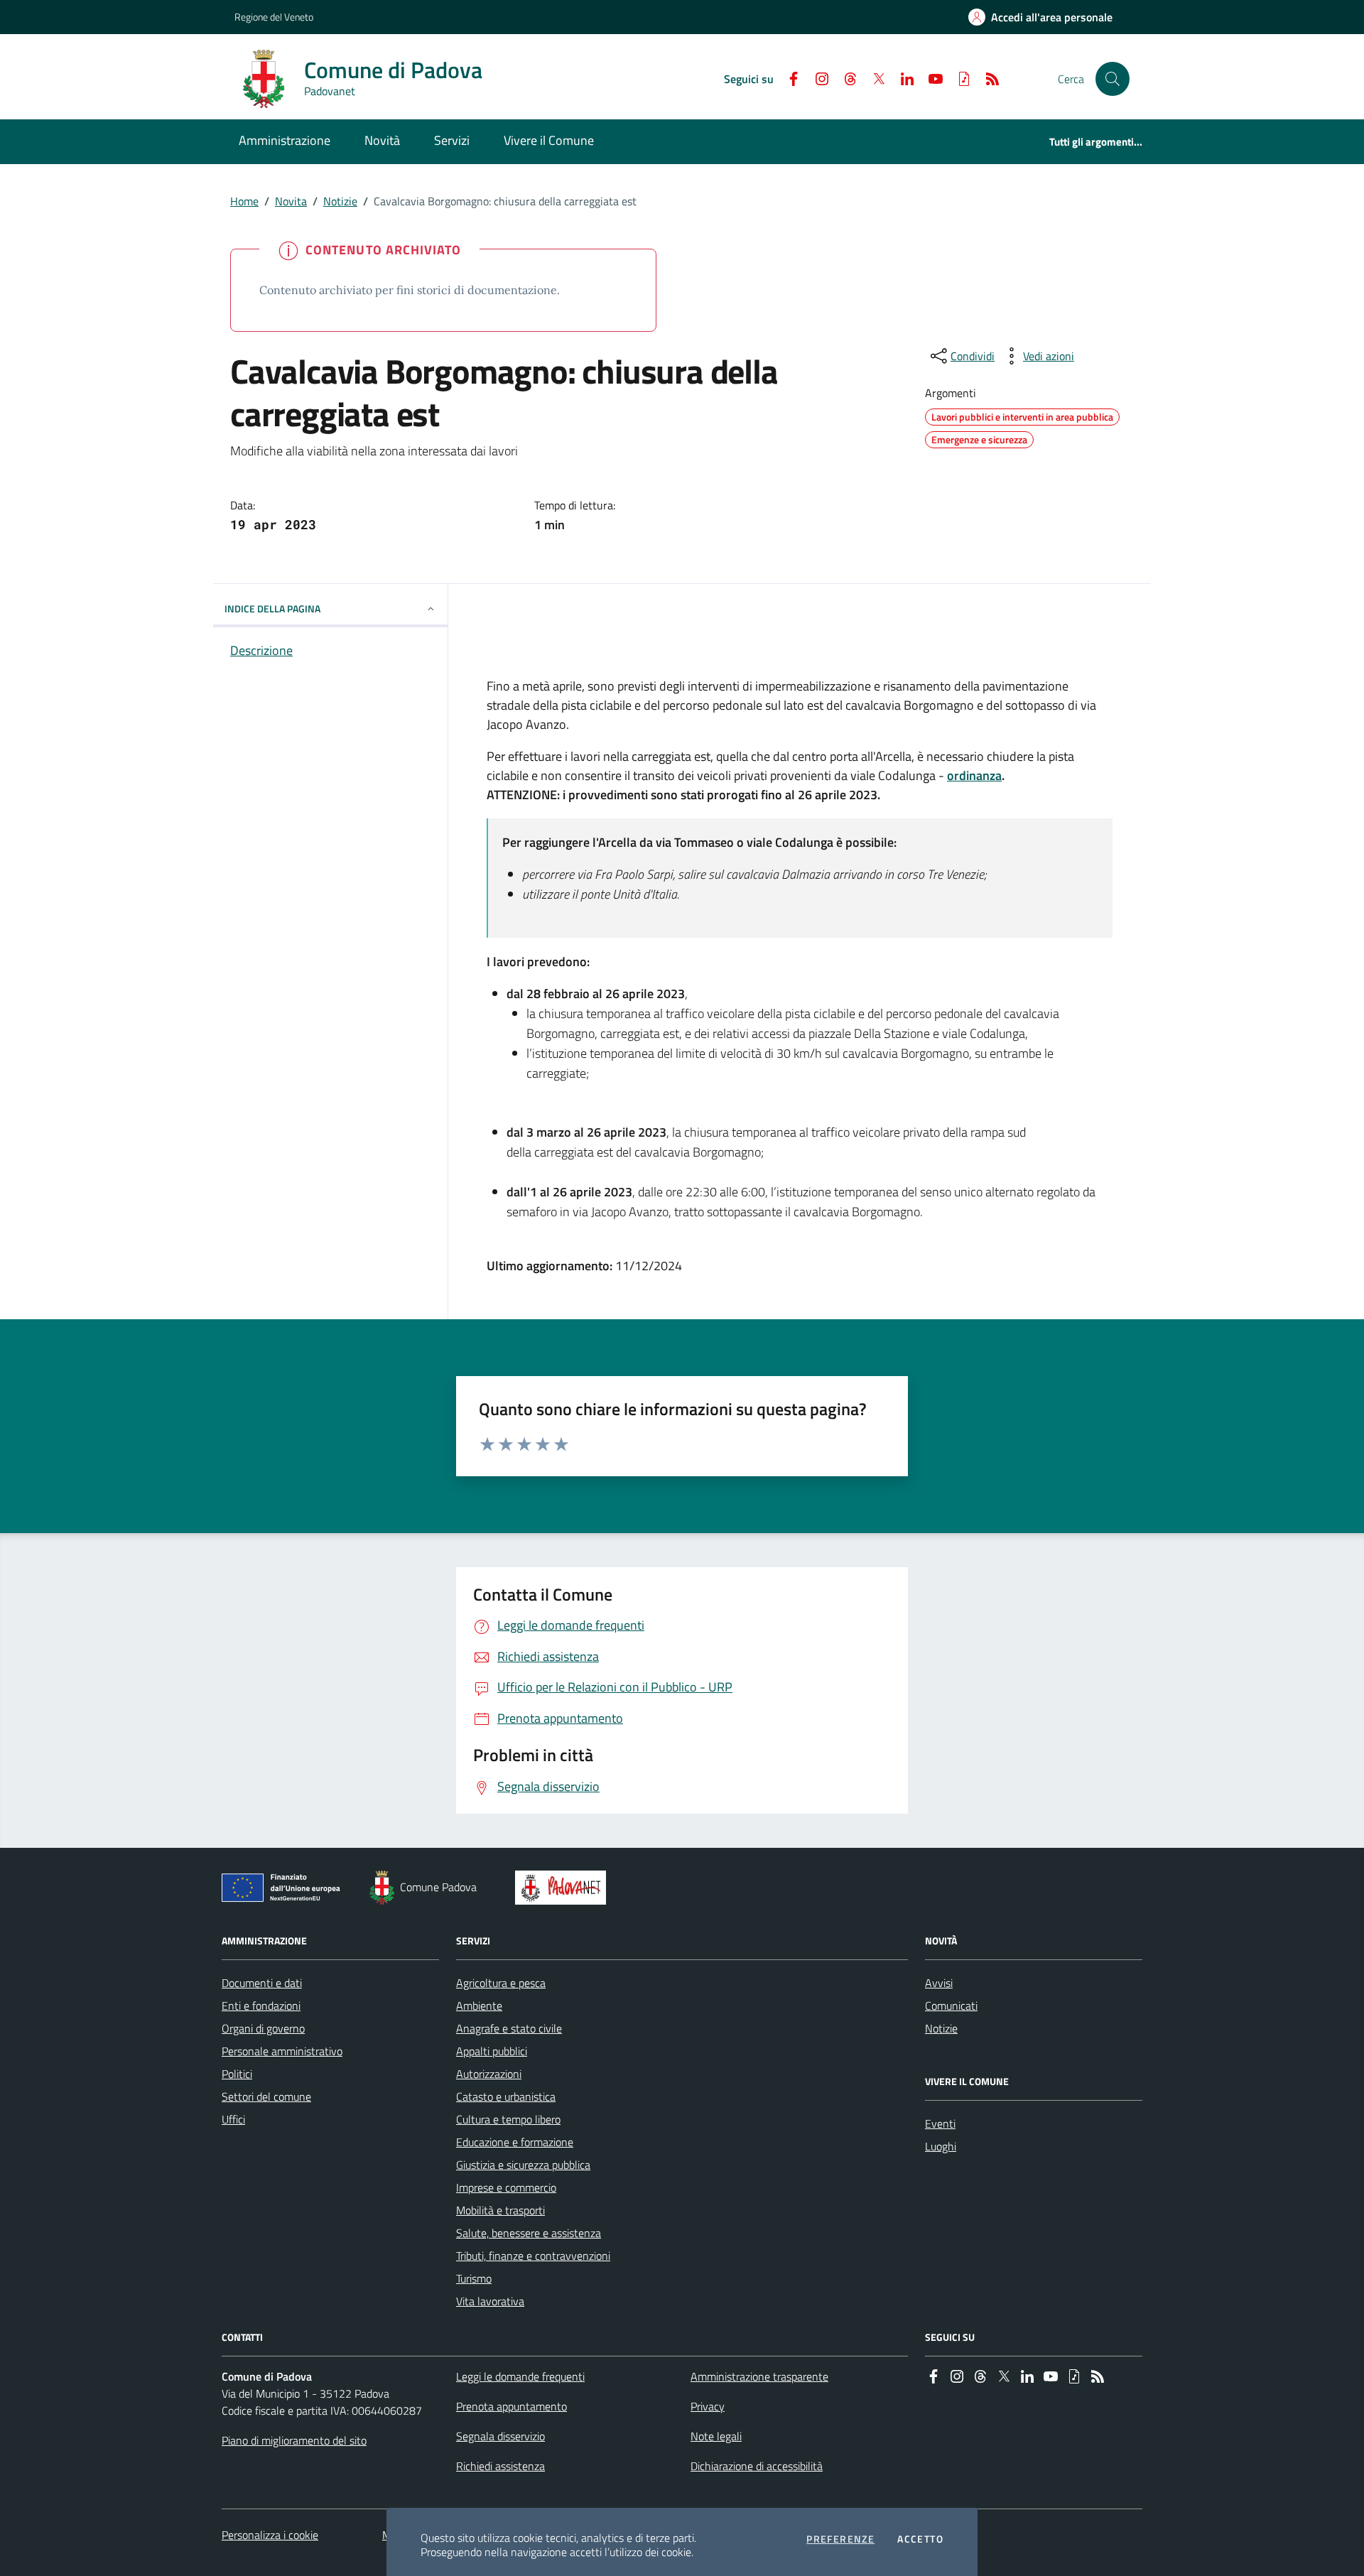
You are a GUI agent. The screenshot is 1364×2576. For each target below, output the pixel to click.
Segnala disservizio (500, 2436)
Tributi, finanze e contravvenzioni (533, 2256)
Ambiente (479, 2006)
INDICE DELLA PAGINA (272, 608)
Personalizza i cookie (270, 2535)
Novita (291, 201)
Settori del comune (266, 2096)
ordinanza (974, 775)
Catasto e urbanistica (506, 2096)
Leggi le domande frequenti (520, 2376)
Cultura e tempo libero (508, 2119)
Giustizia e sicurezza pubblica (523, 2165)
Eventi (940, 2123)
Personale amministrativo (282, 2051)
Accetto (920, 2539)
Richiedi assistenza (500, 2466)
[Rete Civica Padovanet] (564, 1888)
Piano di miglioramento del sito (294, 2440)
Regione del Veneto (274, 17)
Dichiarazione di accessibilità (757, 2466)
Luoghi (941, 2146)
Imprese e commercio (506, 2187)
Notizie (340, 201)
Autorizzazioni (489, 2074)
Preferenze (840, 2539)
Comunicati (951, 2006)
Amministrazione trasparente (759, 2376)
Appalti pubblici (492, 2051)
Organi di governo (263, 2028)
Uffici (233, 2119)
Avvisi (939, 1983)
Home (244, 201)
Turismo (474, 2278)
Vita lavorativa (490, 2301)
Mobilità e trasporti (500, 2210)
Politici (237, 2074)
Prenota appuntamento (511, 2406)
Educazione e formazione (515, 2142)
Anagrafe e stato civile (509, 2028)
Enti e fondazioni (261, 2006)
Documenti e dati (262, 1983)
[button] (1113, 79)
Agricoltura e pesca (501, 1983)
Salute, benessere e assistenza (529, 2233)
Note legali (716, 2436)
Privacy (708, 2406)
